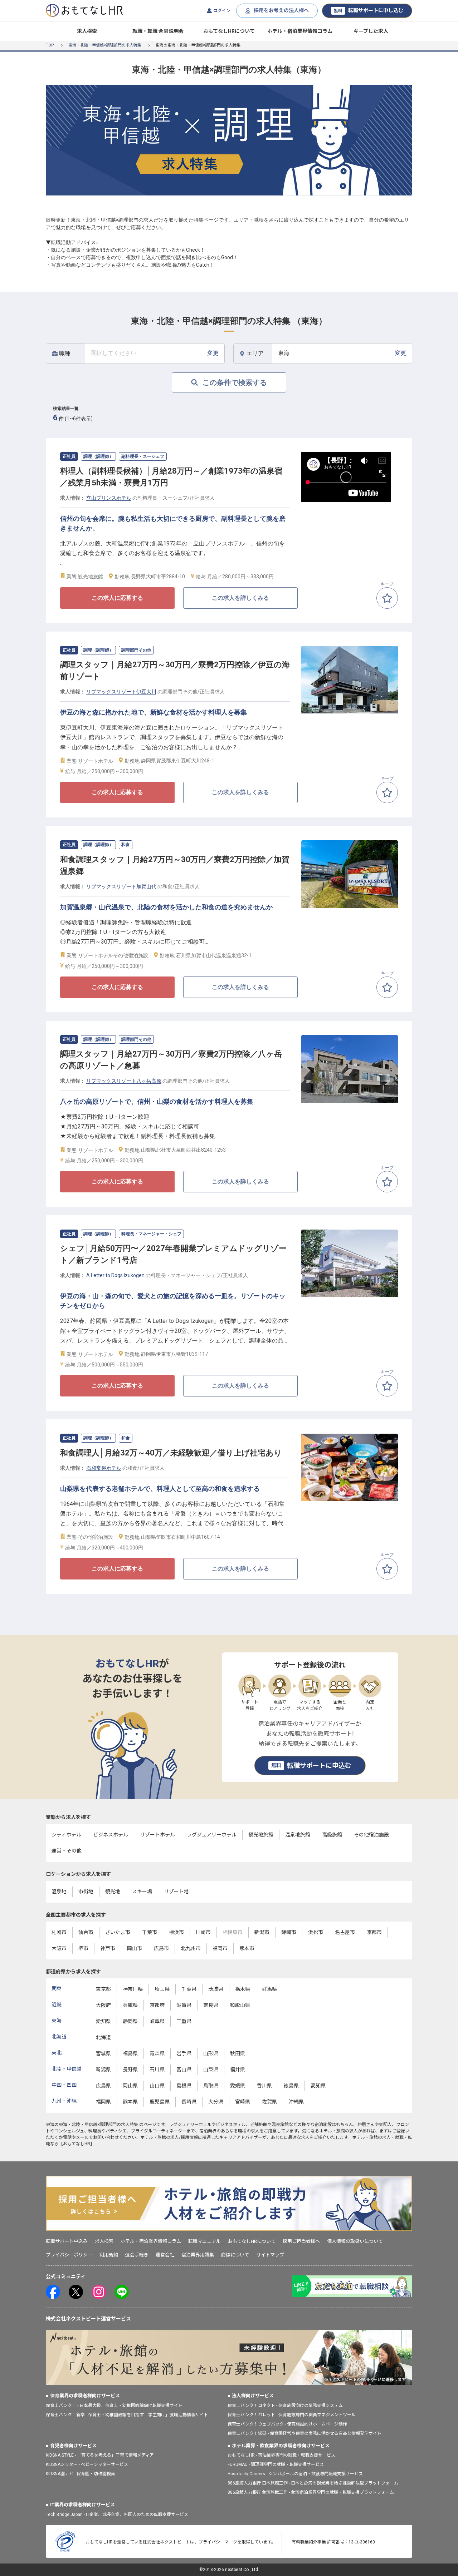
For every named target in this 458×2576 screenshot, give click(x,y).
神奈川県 (133, 1989)
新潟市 (262, 1932)
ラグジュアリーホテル (212, 1835)
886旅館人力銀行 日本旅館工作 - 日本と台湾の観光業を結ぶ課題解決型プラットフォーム (313, 2483)
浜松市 (316, 1932)
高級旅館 (332, 1835)
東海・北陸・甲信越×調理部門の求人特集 (105, 45)
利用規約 (109, 2255)
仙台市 (86, 1932)
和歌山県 (240, 2005)
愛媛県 (238, 2086)
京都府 (157, 2005)
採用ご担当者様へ (301, 2241)
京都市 (374, 1932)
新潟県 (103, 2070)
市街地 (86, 1892)
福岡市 (220, 1948)
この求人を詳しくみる (240, 598)
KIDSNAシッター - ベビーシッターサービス (87, 2464)
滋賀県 (184, 2005)
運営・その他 (67, 1851)
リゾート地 (176, 1892)
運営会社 (165, 2255)
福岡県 (103, 2102)
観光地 (113, 1892)
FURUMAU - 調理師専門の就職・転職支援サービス (276, 2464)
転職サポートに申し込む (369, 10)
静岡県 (130, 2021)
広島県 (103, 2086)
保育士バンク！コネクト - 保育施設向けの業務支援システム (285, 2406)
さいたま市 (118, 1932)
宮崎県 (243, 2102)
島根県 (184, 2086)
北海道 (103, 2037)
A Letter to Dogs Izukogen (115, 1275)
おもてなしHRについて (229, 31)
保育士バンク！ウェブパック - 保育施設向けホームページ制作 (287, 2424)
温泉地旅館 (298, 1835)
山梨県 (211, 2070)
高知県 (318, 2086)
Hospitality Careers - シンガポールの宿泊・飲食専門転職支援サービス (295, 2474)
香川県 (264, 2086)
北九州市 (191, 1948)
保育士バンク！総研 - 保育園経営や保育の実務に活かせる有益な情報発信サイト (304, 2433)
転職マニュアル (204, 2241)
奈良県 (211, 2005)
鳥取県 (211, 2086)
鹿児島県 (160, 2102)
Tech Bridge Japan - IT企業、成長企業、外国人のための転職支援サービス (117, 2515)
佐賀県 (269, 2102)
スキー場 (142, 1892)
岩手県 (184, 2053)
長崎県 (189, 2102)
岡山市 (135, 1948)
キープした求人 (371, 31)
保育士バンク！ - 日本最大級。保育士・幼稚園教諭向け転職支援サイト (114, 2406)
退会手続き (137, 2255)
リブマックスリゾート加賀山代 (121, 886)
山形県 (211, 2053)
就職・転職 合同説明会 (158, 31)
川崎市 (203, 1932)
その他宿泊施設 (371, 1835)
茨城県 (216, 1989)
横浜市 (176, 1932)
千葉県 (189, 1989)
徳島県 (291, 2086)
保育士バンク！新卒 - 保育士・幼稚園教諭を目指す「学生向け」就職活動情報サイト (127, 2415)
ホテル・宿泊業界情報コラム (300, 31)
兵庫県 (130, 2005)
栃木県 (243, 1989)
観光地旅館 (261, 1835)
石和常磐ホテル (104, 1468)
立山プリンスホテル (109, 498)
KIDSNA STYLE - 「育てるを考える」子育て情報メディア (100, 2455)
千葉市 (150, 1932)
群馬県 (269, 1989)
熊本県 (130, 2102)
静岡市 (289, 1932)
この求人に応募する (117, 598)
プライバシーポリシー (69, 2255)
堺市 (83, 1948)
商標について (235, 2255)
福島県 (130, 2053)
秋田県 (238, 2053)
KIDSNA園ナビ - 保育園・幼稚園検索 (81, 2474)
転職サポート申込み (67, 2241)
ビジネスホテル (111, 1835)
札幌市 (59, 1932)
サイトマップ (270, 2255)
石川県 (157, 2070)
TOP (50, 45)
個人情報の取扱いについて (355, 2241)
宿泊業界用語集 (198, 2255)
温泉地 (59, 1892)
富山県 (184, 2070)
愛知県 (103, 2021)
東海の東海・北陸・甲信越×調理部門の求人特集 (92, 2125)
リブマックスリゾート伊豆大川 (121, 692)
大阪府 (103, 2005)
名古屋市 (345, 1932)
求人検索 (87, 31)
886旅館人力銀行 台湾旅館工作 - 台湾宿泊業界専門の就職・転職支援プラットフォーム (311, 2492)
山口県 (157, 2086)
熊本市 (247, 1948)
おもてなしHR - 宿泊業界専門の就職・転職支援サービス (281, 2455)
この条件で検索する (235, 382)
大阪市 (59, 1948)
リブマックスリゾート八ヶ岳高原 (124, 1081)
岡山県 (130, 2086)
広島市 (161, 1948)
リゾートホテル (157, 1835)
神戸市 (108, 1948)
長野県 (130, 2070)
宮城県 (103, 2053)
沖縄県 (296, 2102)
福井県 (238, 2070)
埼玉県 (162, 1989)
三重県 (184, 2021)
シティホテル (66, 1835)
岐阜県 (157, 2021)
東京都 (103, 1989)
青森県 (157, 2053)
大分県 (216, 2102)
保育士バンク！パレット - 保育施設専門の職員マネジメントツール (292, 2415)
